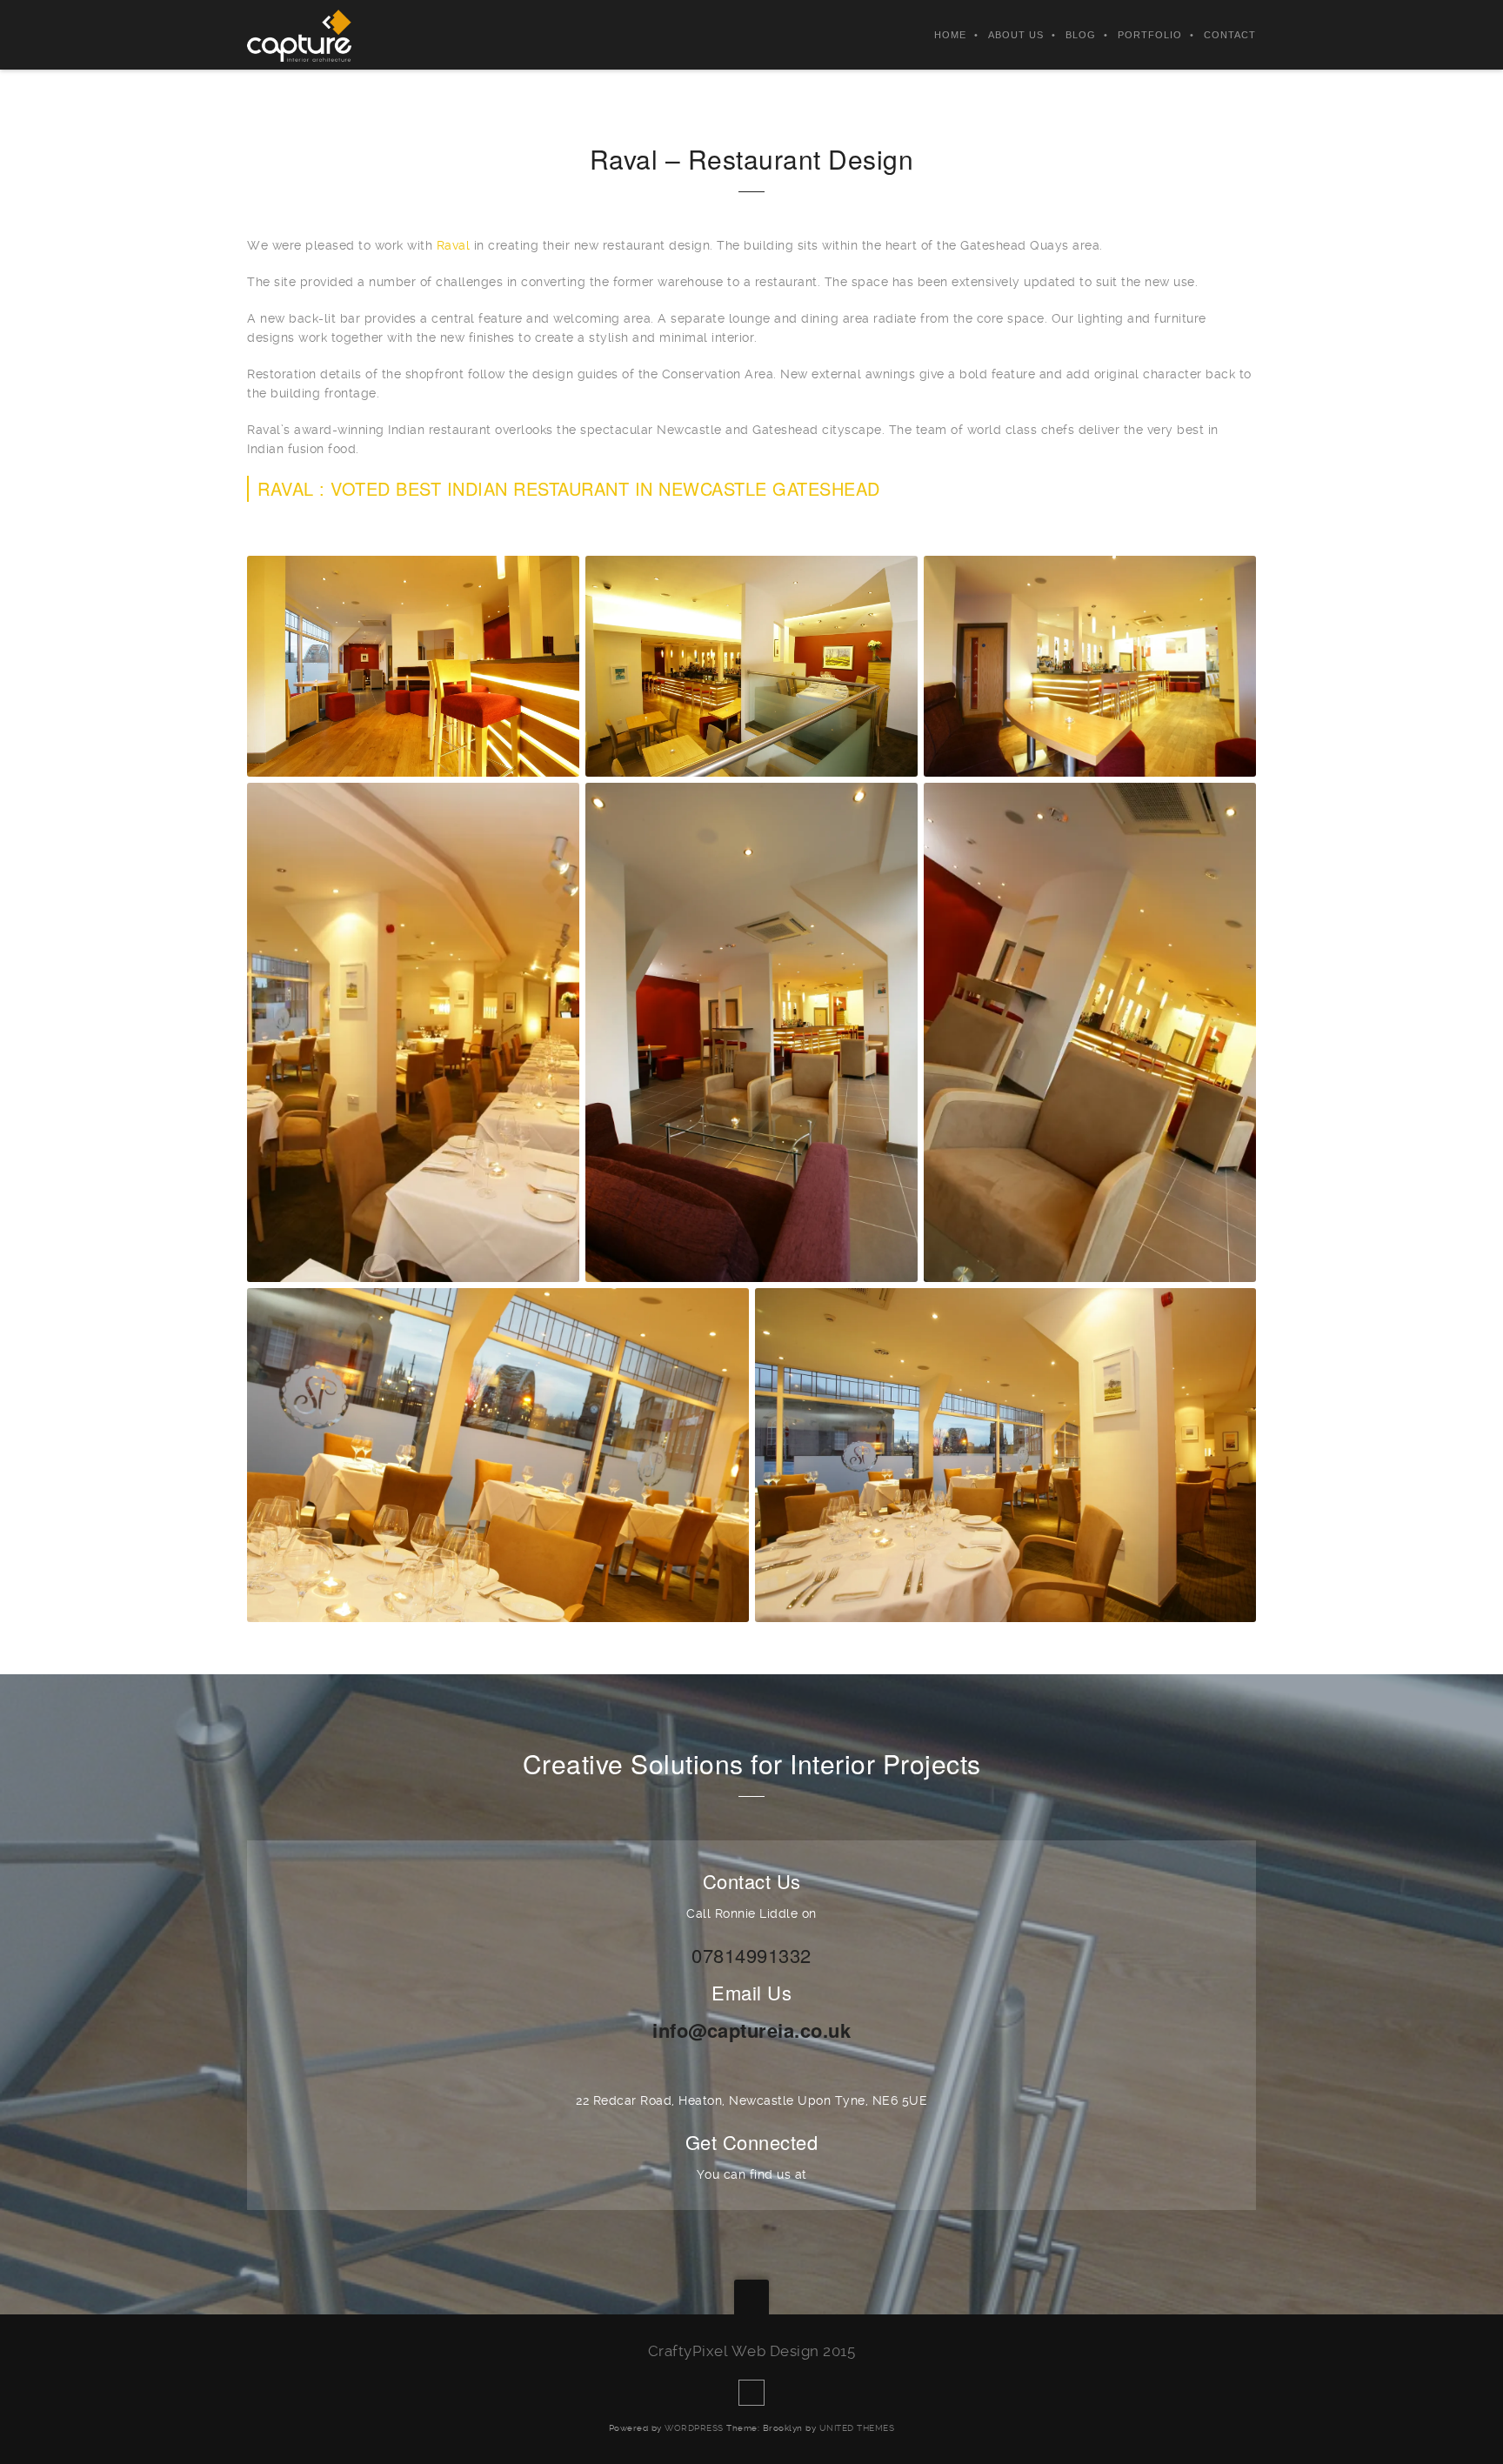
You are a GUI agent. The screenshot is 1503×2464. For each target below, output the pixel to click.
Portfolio (1150, 35)
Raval (454, 245)
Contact (1230, 35)
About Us (1016, 35)
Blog (1081, 35)
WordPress (694, 2428)
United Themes (857, 2428)
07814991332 (751, 1955)
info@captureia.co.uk (751, 2030)
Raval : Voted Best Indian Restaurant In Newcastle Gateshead (569, 488)
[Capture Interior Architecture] (299, 35)
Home (950, 35)
